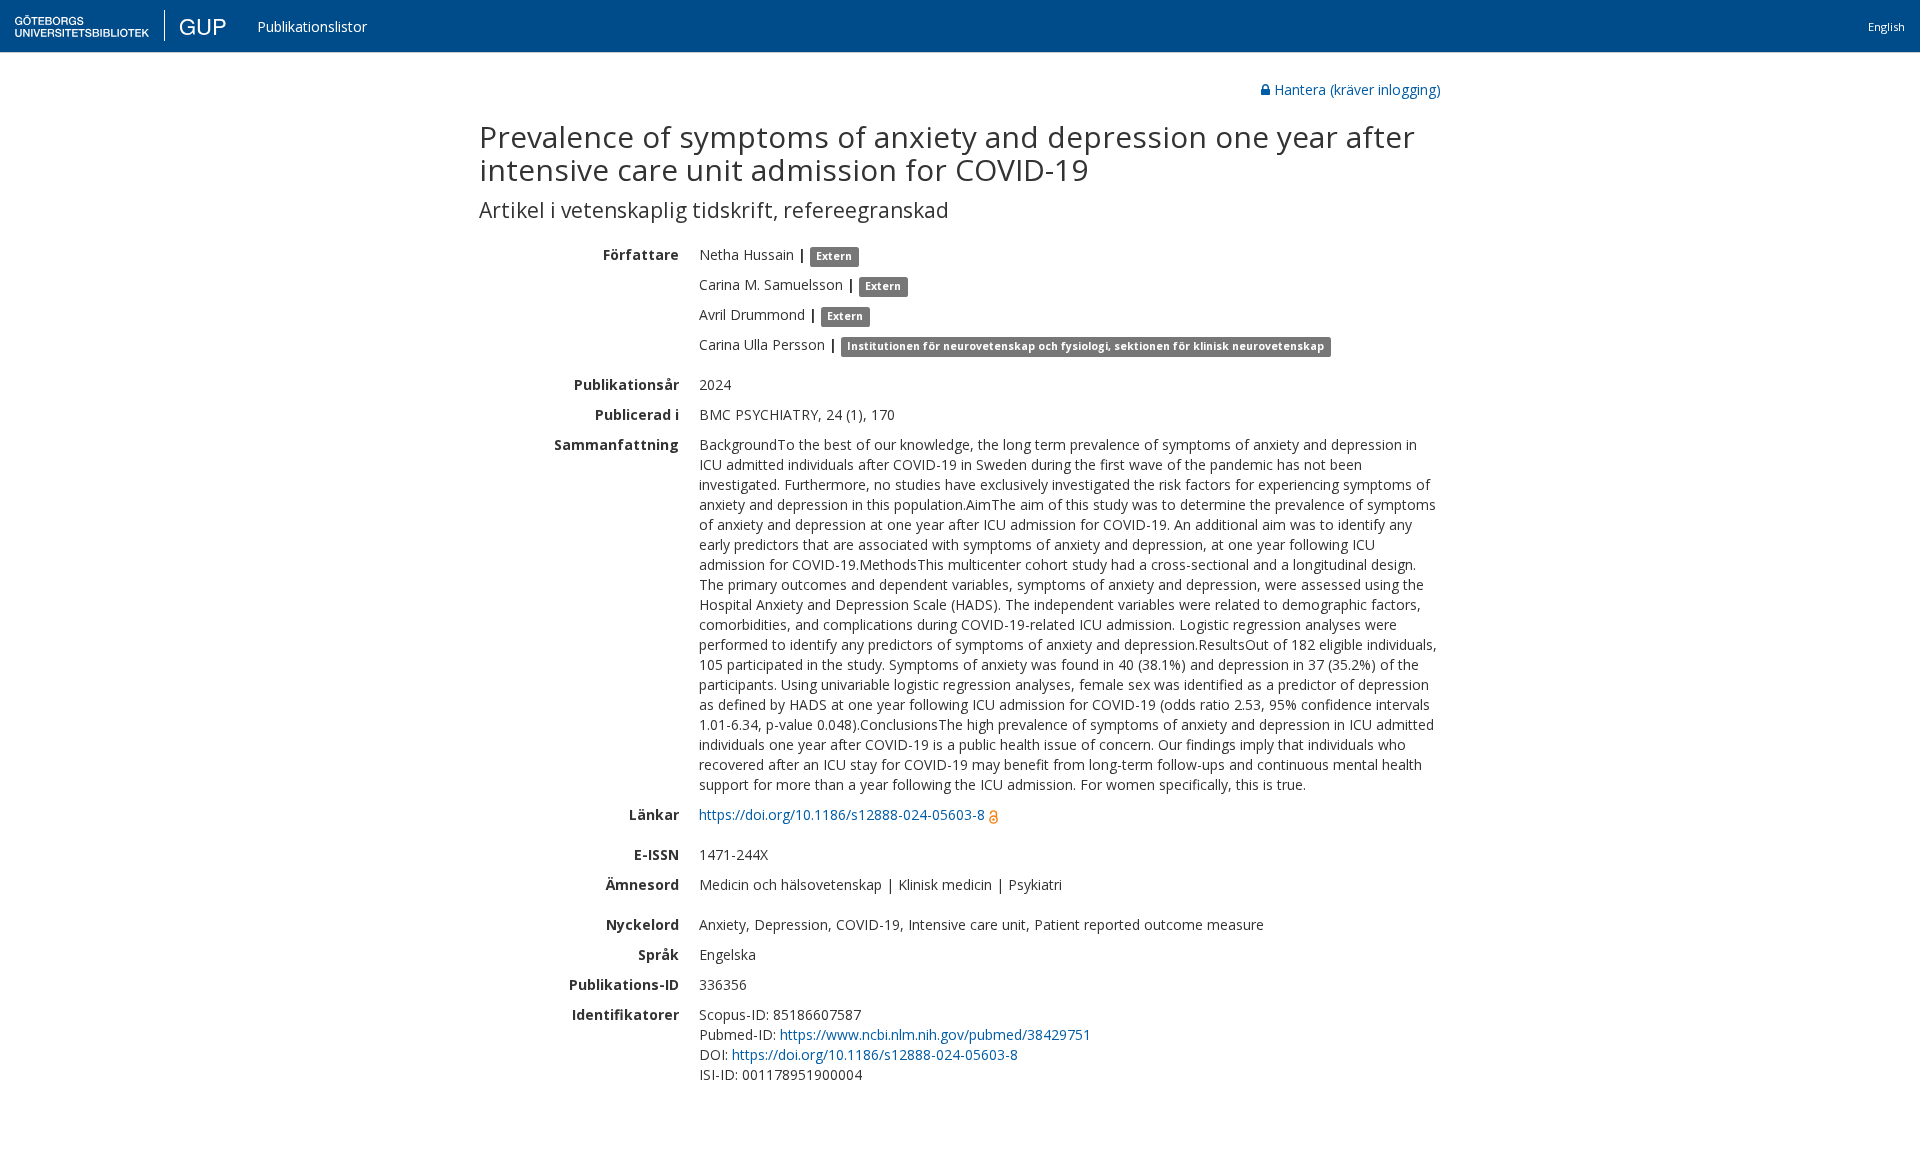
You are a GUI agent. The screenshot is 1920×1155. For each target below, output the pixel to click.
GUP (203, 25)
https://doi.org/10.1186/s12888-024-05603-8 (842, 814)
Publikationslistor (312, 26)
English (1886, 26)
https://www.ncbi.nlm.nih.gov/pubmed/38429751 (935, 1034)
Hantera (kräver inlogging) (1357, 89)
